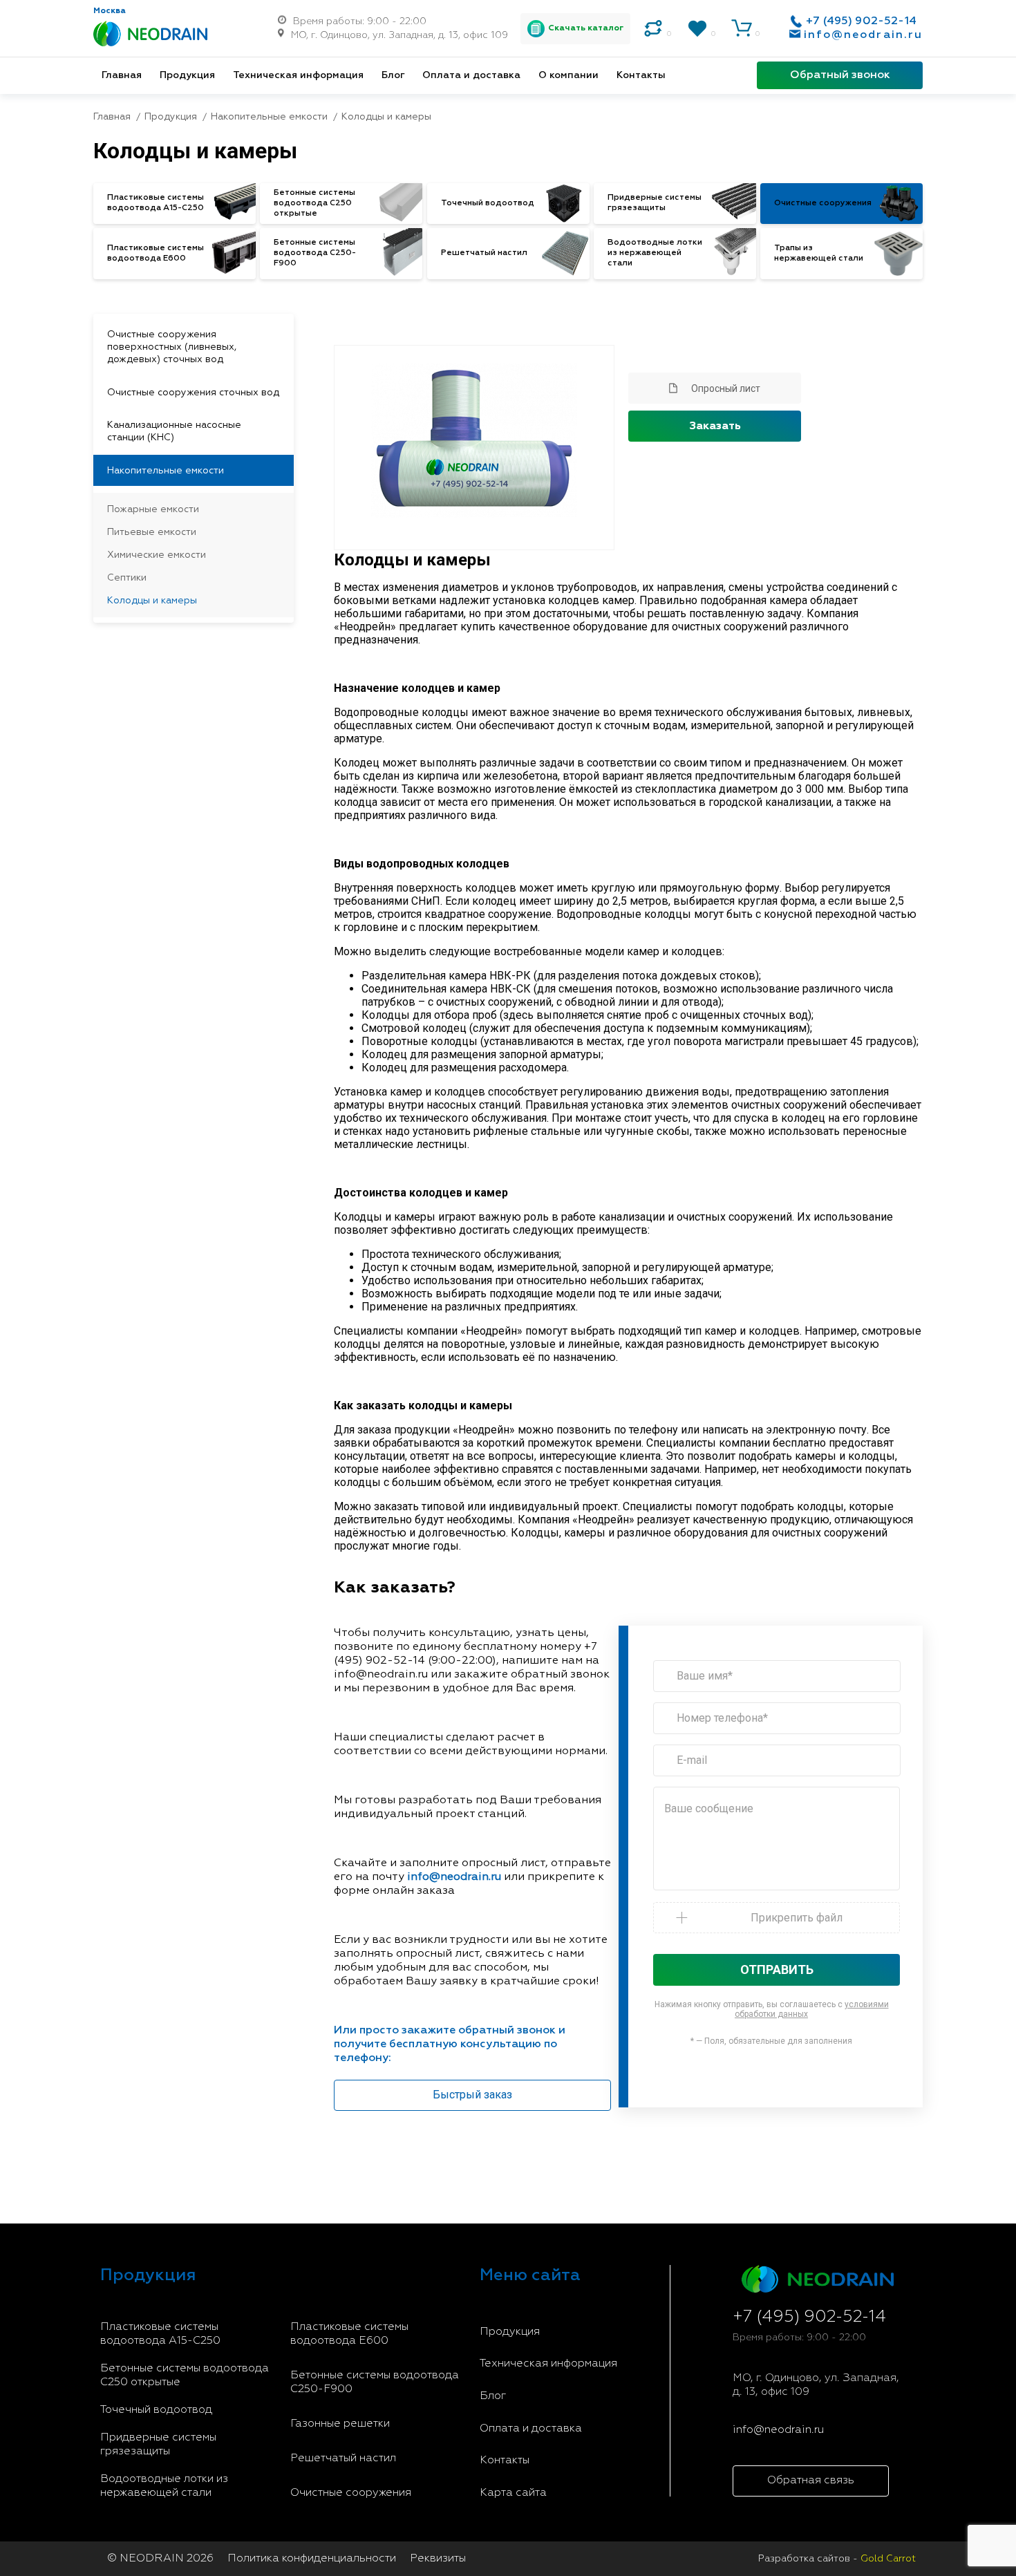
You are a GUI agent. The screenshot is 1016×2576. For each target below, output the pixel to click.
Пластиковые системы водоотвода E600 (349, 2334)
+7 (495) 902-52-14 (861, 21)
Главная (122, 75)
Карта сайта (513, 2493)
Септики (127, 578)
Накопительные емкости (166, 471)
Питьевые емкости (152, 532)
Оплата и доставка (471, 75)
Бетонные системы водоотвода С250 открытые (185, 2376)
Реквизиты (438, 2559)
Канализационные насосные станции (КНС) (174, 431)
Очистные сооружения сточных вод (193, 393)
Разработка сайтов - (837, 2559)
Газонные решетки (340, 2424)
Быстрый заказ (472, 2095)
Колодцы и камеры (152, 601)
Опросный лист (726, 388)
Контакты (641, 75)
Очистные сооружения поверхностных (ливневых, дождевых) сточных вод (172, 347)
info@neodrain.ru (863, 35)
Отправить (777, 1969)
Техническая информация (298, 75)
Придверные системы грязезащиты (158, 2445)
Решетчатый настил (343, 2459)
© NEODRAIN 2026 (160, 2559)
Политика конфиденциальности (312, 2559)
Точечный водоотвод (156, 2410)
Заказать (715, 426)
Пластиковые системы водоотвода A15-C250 (160, 2334)
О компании (568, 75)
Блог (393, 75)
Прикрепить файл (797, 1918)
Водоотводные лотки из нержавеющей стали (164, 2486)
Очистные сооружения (351, 2493)
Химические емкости (157, 555)
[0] (653, 28)
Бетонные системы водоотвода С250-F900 (375, 2382)
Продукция (187, 75)
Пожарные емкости (153, 509)
